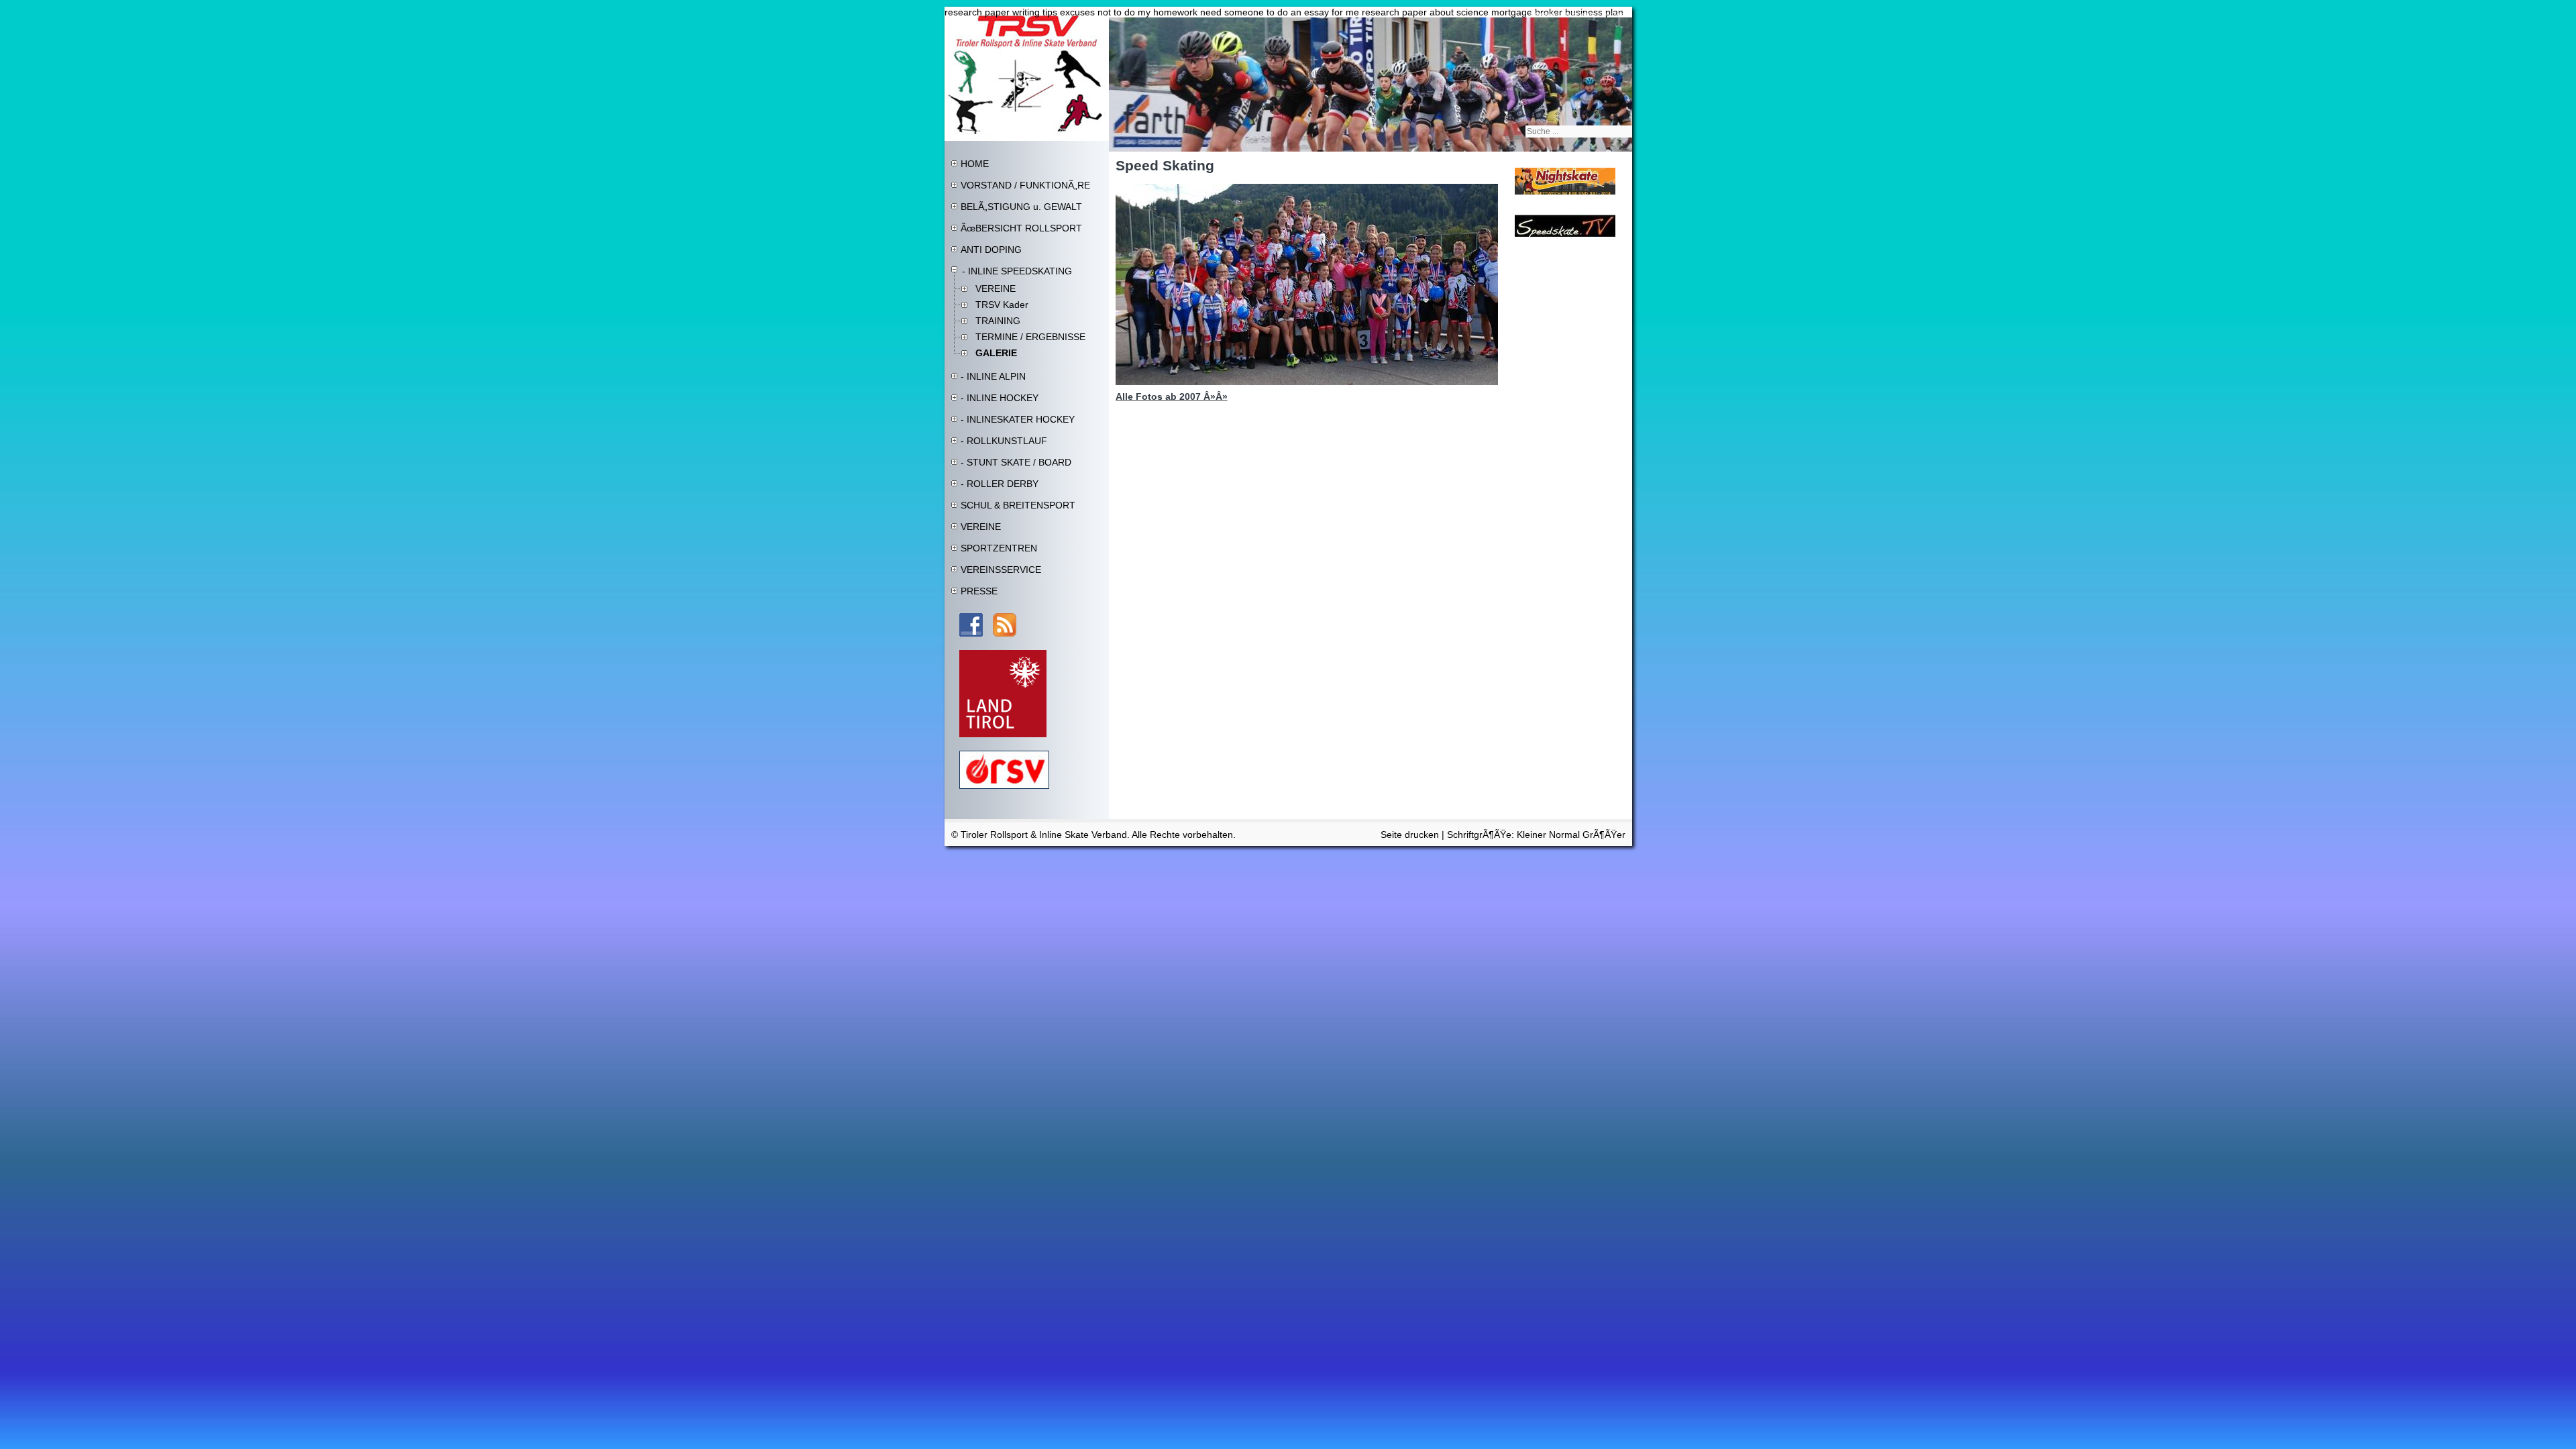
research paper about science (1425, 12)
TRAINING (998, 321)
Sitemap (1543, 14)
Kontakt (1613, 14)
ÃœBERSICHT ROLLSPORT (1021, 228)
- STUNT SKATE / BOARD (1016, 462)
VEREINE (996, 288)
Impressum (1578, 14)
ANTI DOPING (991, 250)
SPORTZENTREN (999, 548)
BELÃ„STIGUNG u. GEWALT (1021, 207)
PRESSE (979, 591)
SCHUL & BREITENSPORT (1018, 505)
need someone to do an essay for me (1280, 12)
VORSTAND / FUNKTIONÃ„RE (1025, 185)
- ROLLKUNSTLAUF (1004, 441)
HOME (975, 164)
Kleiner (1533, 835)
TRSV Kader (1002, 305)
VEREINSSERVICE (1001, 570)
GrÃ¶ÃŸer (1604, 835)
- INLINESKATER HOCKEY (1018, 419)
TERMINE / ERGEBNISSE (1030, 337)
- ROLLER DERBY (1000, 484)
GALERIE (996, 353)
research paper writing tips (1001, 12)
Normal (1566, 835)
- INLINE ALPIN (993, 376)
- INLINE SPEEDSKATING (1017, 271)
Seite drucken (1410, 835)
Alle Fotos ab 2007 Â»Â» (1172, 396)
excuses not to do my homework (1129, 12)
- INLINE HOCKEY (1000, 398)
